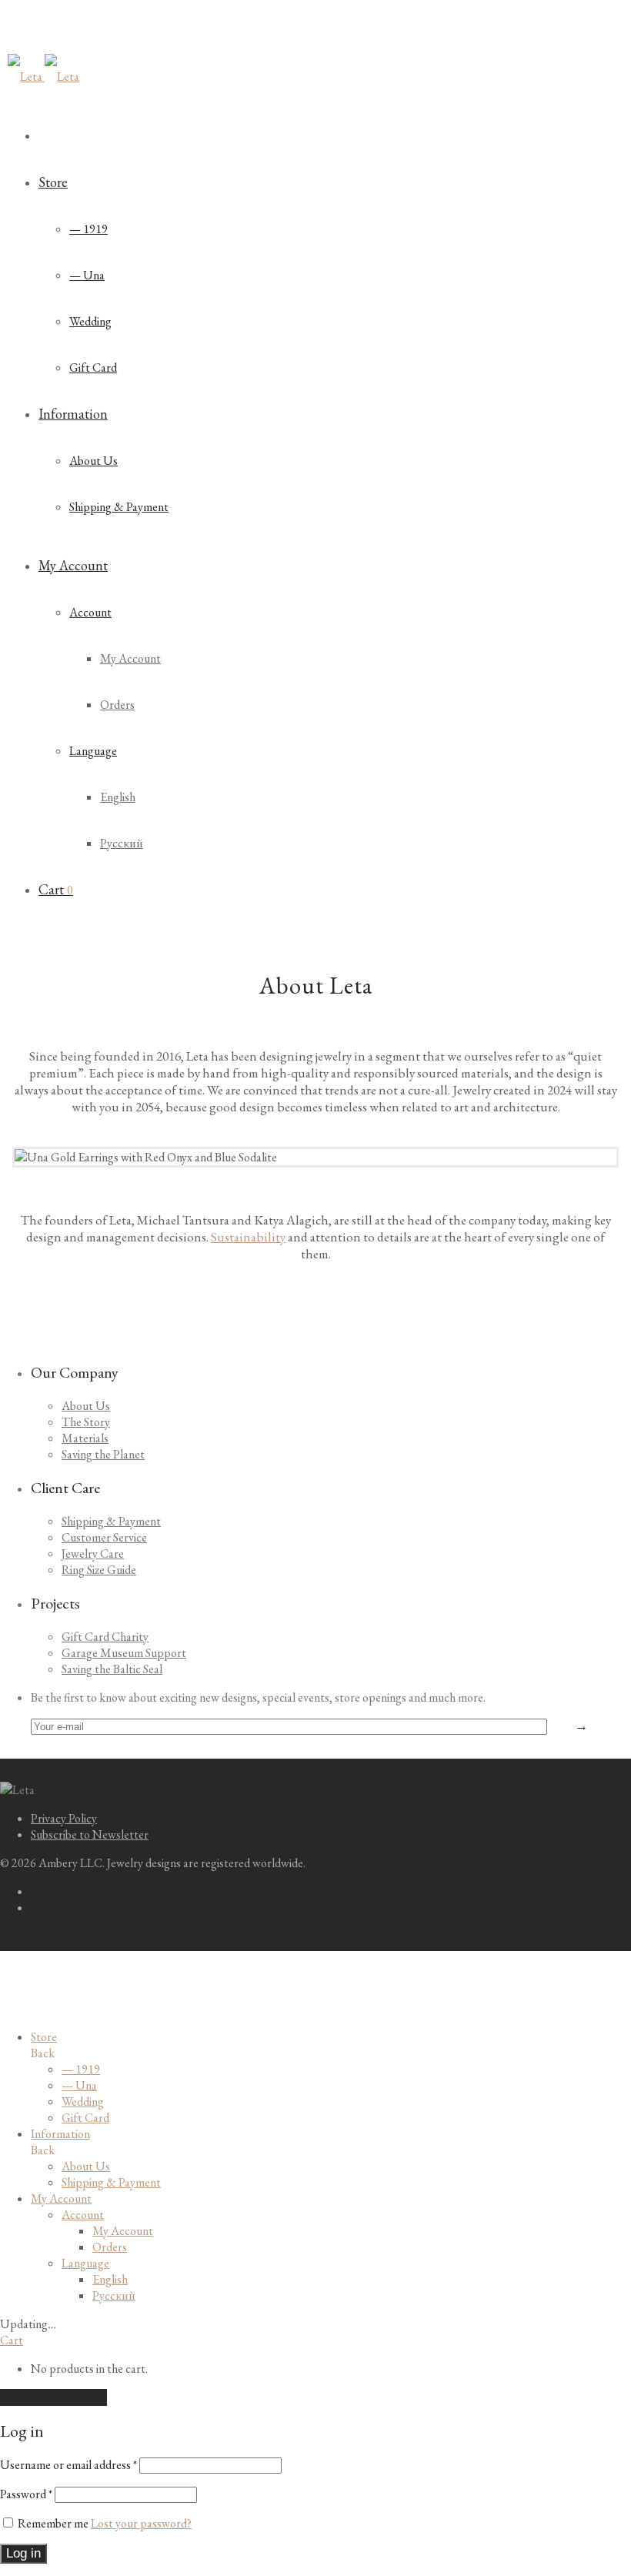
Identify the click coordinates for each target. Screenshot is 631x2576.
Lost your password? (141, 2523)
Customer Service (104, 1537)
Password (26, 2494)
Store (53, 182)
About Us (93, 461)
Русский (122, 843)
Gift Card (93, 368)
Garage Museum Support (124, 1653)
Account (90, 612)
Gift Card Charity (105, 1637)
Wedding (90, 321)
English (118, 797)
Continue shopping (53, 2397)
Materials (85, 1438)
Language (93, 751)
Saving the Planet (103, 1454)
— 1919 (88, 229)
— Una (87, 275)
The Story (86, 1422)
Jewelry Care (93, 1554)
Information (73, 414)
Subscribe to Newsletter (90, 1834)
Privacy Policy (64, 1818)
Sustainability (248, 1237)
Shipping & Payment (119, 507)
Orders (117, 705)
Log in (23, 2553)
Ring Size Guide (99, 1570)
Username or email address (68, 2465)
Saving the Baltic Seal (112, 1669)
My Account (73, 565)
